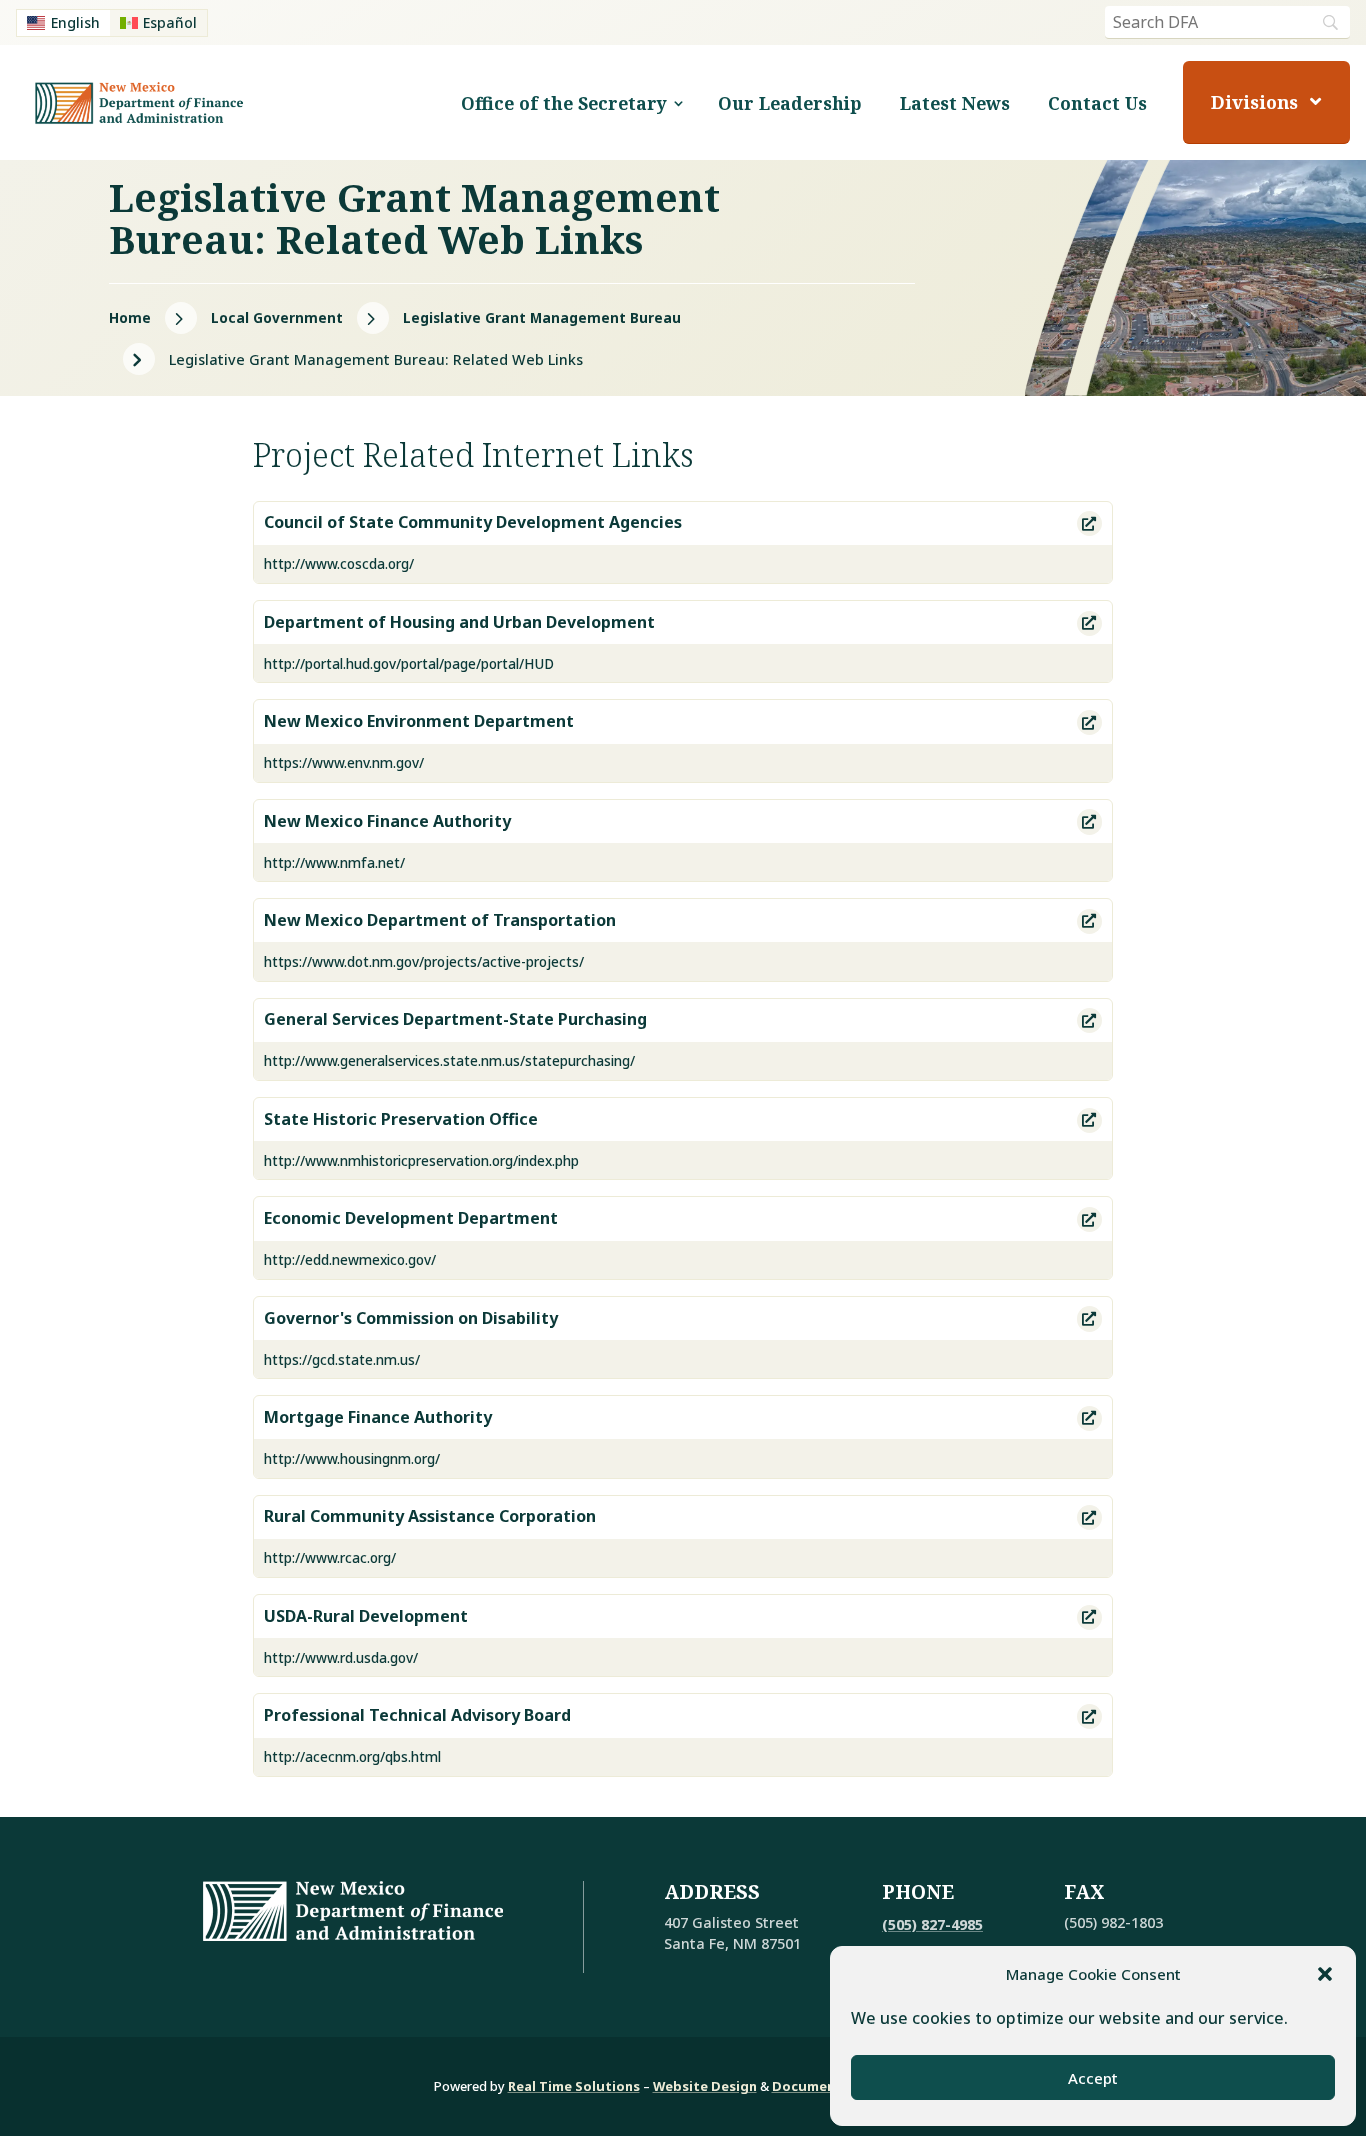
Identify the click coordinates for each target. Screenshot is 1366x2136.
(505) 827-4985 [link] (932, 1924)
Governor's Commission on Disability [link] (411, 1319)
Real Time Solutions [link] (574, 2086)
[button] (1325, 1974)
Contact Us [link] (1097, 103)
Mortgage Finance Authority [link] (378, 1418)
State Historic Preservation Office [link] (401, 1120)
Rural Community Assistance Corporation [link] (430, 1517)
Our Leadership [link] (790, 103)
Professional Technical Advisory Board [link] (417, 1716)
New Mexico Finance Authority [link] (387, 822)
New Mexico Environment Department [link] (419, 722)
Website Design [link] (705, 2086)
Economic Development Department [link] (411, 1219)
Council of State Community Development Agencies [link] (473, 523)
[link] (63, 23)
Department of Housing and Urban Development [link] (459, 623)
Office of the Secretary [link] (564, 103)
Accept (1093, 2078)
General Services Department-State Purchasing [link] (455, 1020)
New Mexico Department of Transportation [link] (440, 921)
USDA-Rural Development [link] (366, 1617)
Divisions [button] (1254, 102)
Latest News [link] (955, 103)
